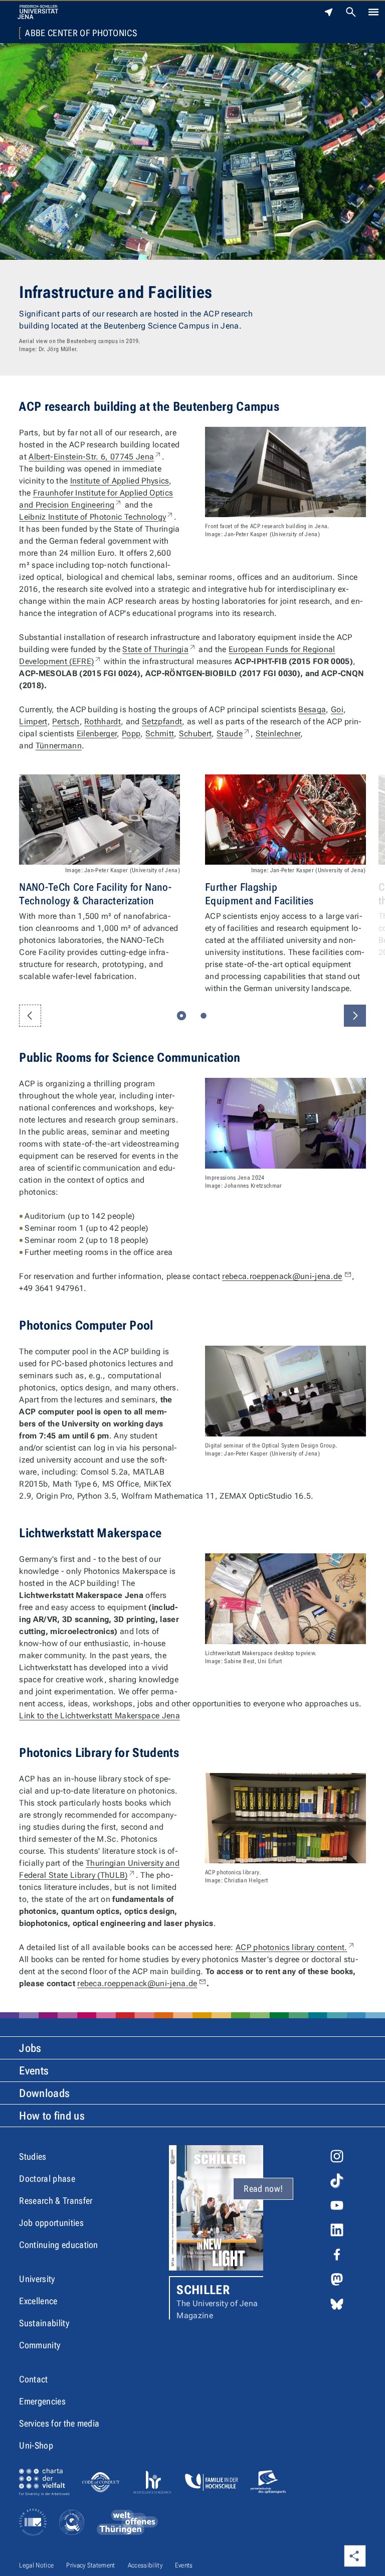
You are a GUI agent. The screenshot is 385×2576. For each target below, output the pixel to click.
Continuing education (58, 2245)
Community (40, 2345)
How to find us (52, 2116)
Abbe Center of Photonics (81, 33)
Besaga (312, 709)
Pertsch (66, 721)
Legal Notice (36, 2565)
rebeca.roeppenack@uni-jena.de (282, 1276)
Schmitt (160, 734)
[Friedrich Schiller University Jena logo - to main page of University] (38, 12)
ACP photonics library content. (296, 1947)
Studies (33, 2156)
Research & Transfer (56, 2201)
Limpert (33, 721)
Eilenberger (97, 734)
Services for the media (59, 2423)
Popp (131, 734)
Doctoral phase (47, 2179)
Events (34, 2071)
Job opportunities (51, 2223)
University (37, 2279)
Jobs (30, 2048)
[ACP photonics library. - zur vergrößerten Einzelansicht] (285, 1818)
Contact (33, 2379)
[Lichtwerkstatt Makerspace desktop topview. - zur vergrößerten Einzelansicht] (285, 1598)
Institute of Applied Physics (120, 481)
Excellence (38, 2301)
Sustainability (44, 2323)
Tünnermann (59, 746)
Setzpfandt (162, 721)
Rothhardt (103, 721)
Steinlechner (278, 734)
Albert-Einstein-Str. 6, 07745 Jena (95, 457)
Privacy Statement (90, 2565)
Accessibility (145, 2565)
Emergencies (42, 2401)
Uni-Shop (36, 2445)
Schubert (196, 734)
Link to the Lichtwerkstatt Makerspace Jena (99, 1716)
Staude (234, 734)
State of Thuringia (159, 649)
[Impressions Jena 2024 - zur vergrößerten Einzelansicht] (285, 1123)
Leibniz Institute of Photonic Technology (97, 517)
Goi (337, 709)
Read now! (263, 2189)
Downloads (44, 2093)
